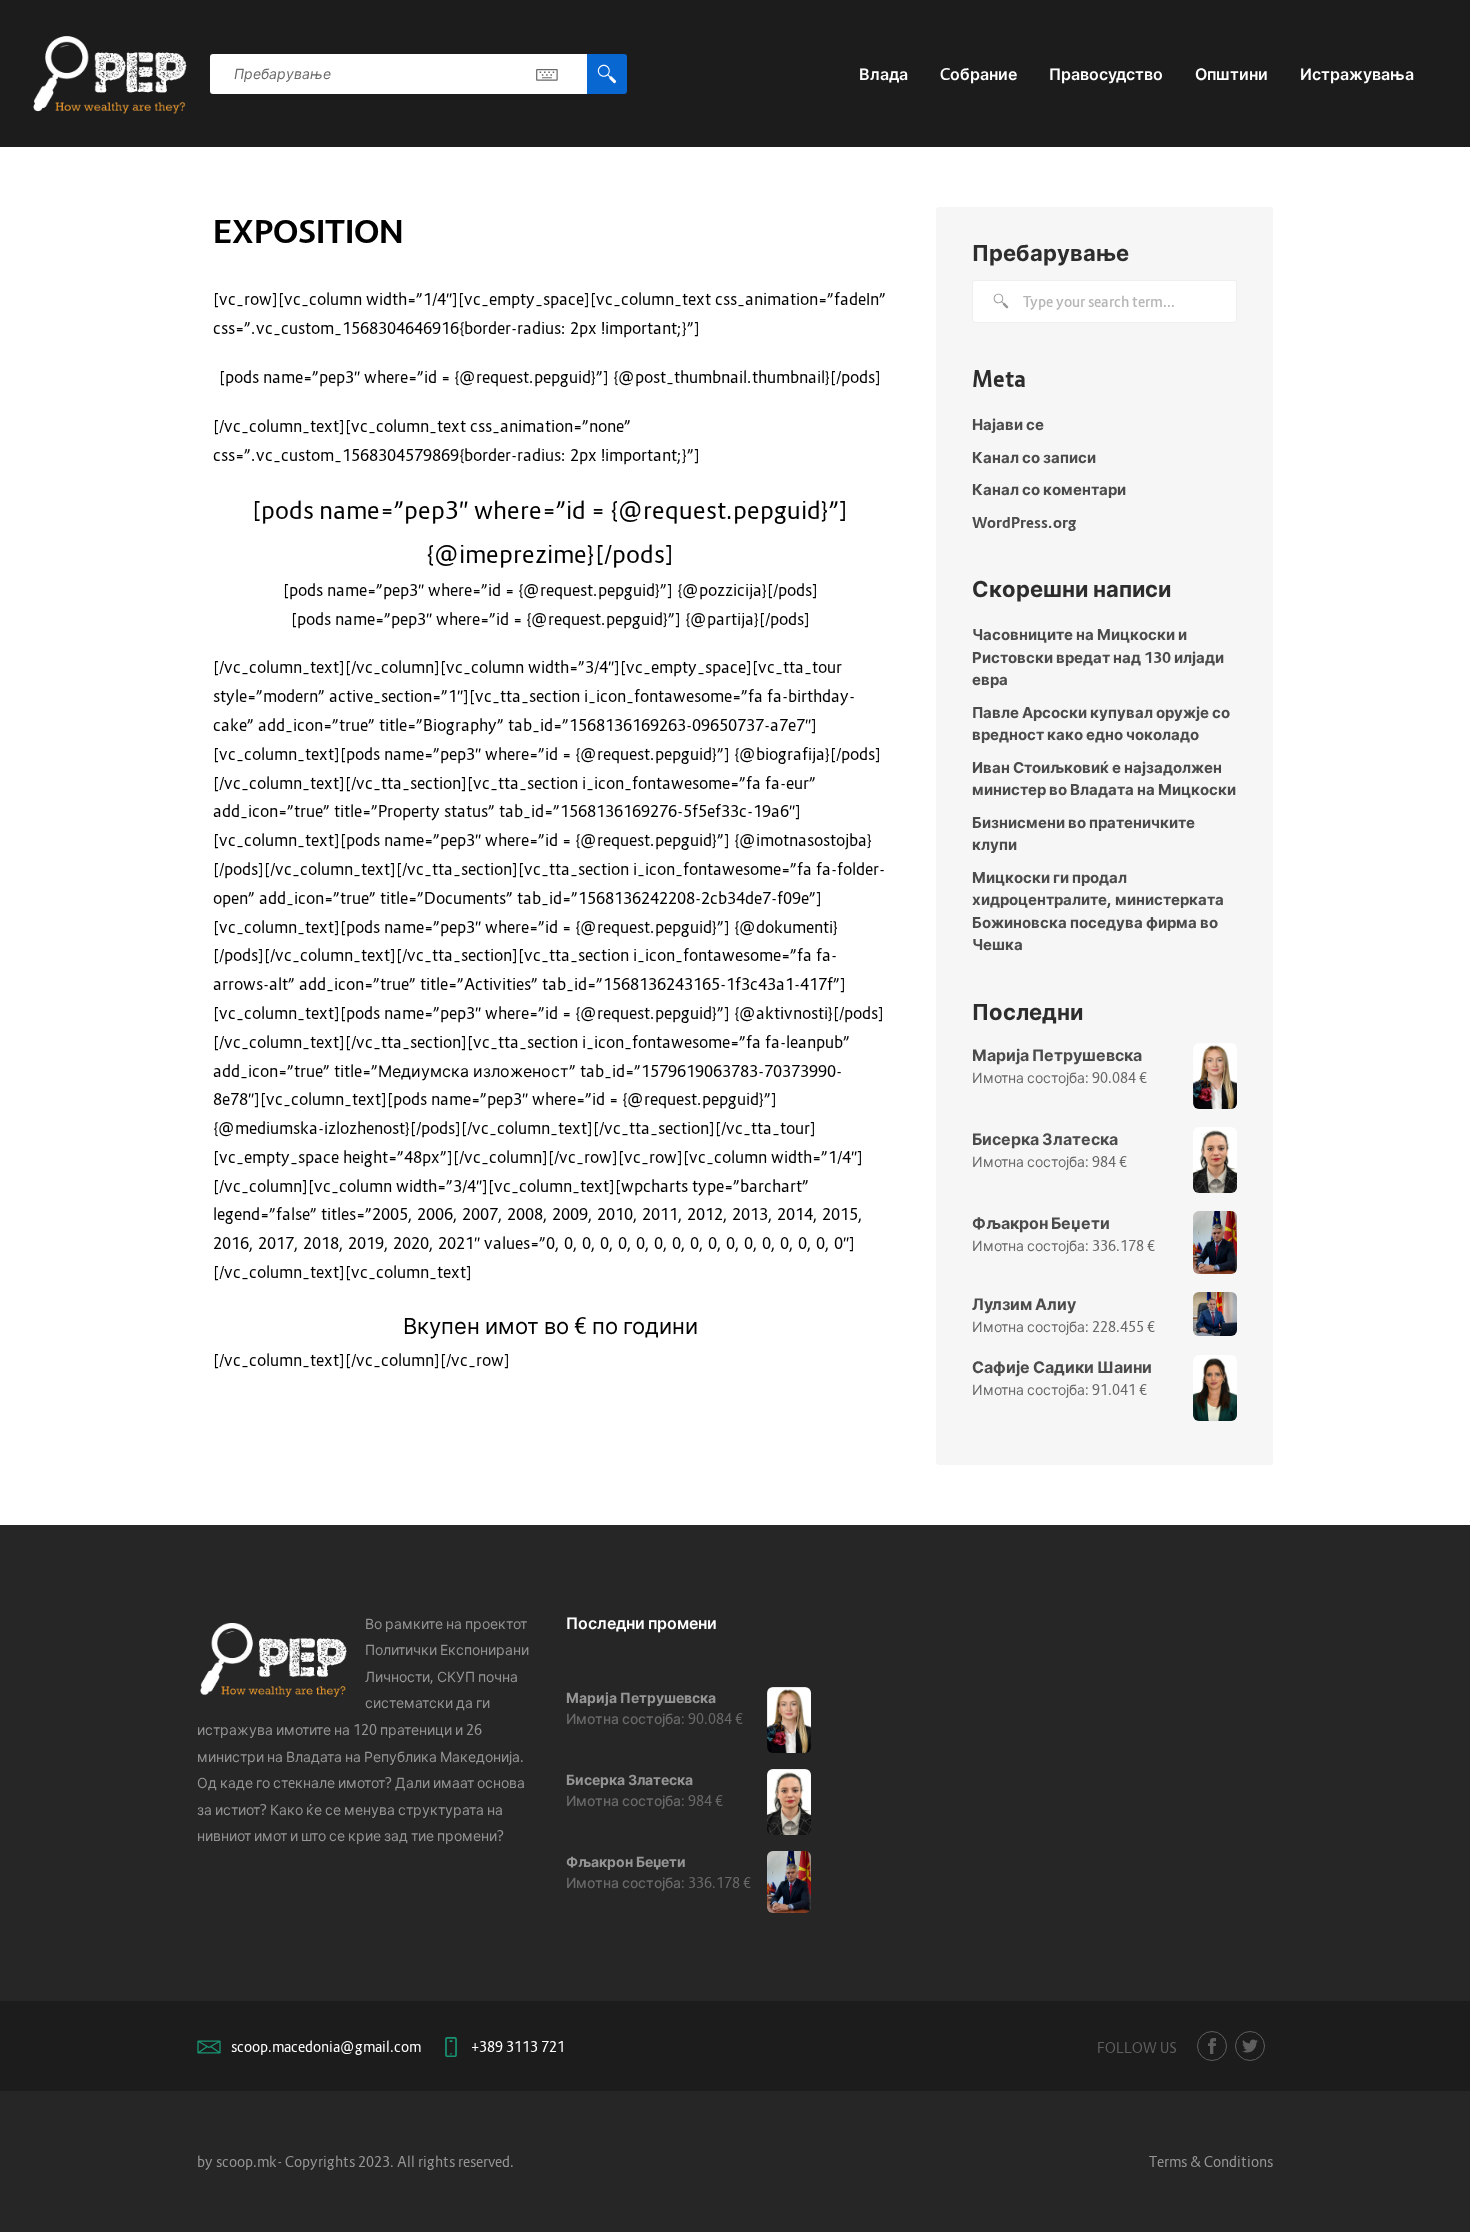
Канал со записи (1034, 457)
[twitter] (1250, 2046)
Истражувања (1357, 74)
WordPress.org (1024, 522)
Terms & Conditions (1211, 2161)
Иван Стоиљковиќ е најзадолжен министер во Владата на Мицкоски (1104, 778)
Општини (1231, 74)
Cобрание (978, 74)
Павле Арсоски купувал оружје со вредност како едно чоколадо (1101, 723)
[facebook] (1212, 2046)
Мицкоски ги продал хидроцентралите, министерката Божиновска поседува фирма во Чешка (1098, 911)
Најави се (1008, 424)
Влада (883, 74)
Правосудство (1106, 74)
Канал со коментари (1049, 489)
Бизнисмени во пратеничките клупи (1083, 833)
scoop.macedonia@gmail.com (326, 2046)
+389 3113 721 (518, 2046)
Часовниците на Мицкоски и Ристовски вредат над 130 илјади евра (1098, 656)
